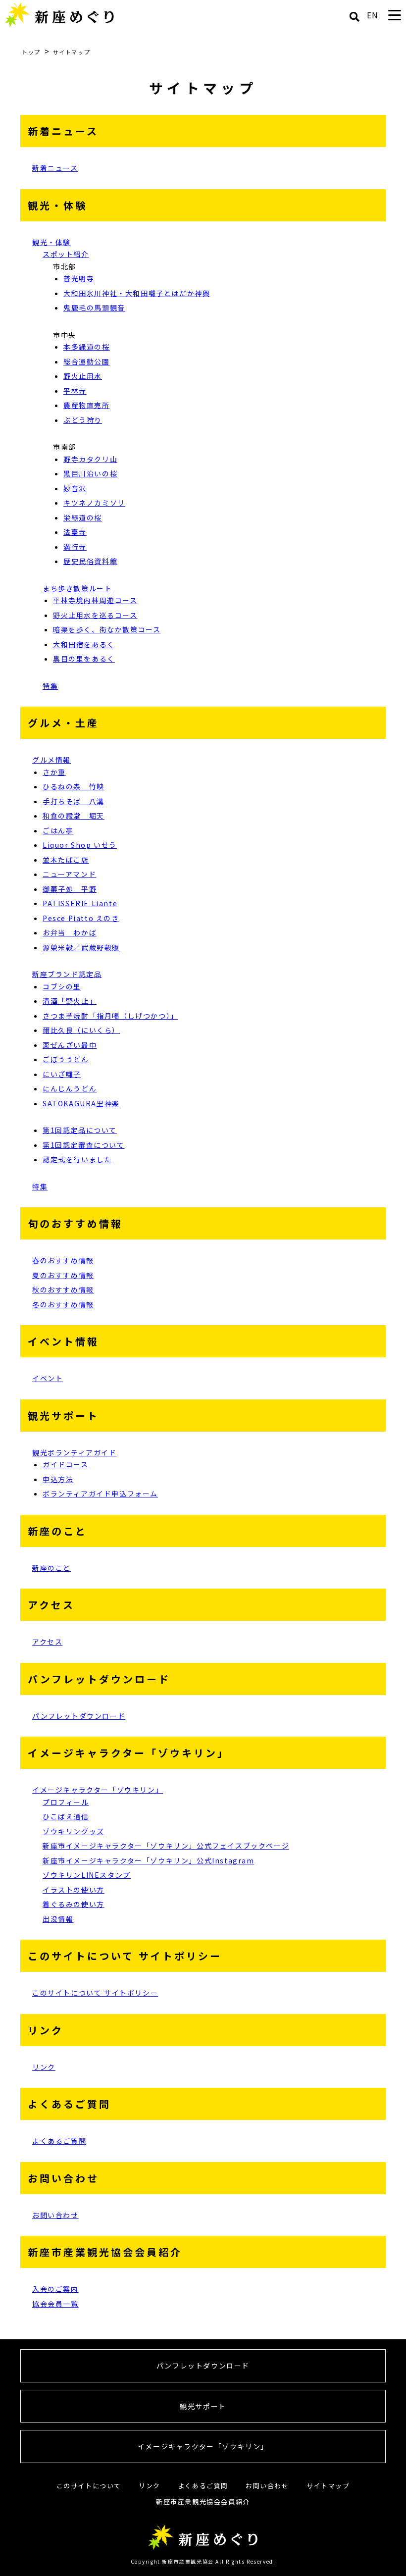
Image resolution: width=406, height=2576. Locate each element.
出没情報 (58, 1919)
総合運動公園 (87, 361)
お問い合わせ (55, 2215)
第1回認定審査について (84, 1145)
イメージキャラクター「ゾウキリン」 (98, 1790)
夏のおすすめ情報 (63, 1275)
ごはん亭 (58, 830)
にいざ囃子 (62, 1074)
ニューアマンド (69, 874)
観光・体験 (51, 242)
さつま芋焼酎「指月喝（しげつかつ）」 (110, 1016)
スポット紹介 (66, 254)
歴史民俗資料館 (90, 561)
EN (373, 15)
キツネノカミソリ (94, 503)
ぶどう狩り (83, 420)
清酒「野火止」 (70, 1001)
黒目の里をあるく (84, 659)
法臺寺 (75, 532)
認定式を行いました (77, 1159)
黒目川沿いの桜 (90, 473)
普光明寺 (79, 278)
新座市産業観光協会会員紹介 (203, 2501)
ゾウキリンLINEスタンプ (87, 1875)
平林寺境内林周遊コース (95, 600)
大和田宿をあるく (84, 644)
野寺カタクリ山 (90, 459)
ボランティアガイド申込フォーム (100, 1494)
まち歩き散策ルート (77, 588)
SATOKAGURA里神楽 (81, 1103)
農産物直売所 (87, 405)
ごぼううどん (66, 1059)
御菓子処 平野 (70, 889)
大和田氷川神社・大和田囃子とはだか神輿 (137, 293)
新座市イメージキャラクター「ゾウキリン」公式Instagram (149, 1860)
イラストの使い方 (74, 1890)
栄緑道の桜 (83, 517)
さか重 (54, 772)
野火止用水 (83, 376)
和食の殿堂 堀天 (74, 816)
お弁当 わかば (70, 932)
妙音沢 (75, 488)
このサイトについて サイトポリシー (95, 1993)
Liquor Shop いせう (80, 845)
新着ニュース (55, 168)
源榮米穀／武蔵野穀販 (81, 947)
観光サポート (203, 2406)
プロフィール (66, 1802)
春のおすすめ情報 (63, 1260)
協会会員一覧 (55, 2304)
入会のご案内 (55, 2289)
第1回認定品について (80, 1130)
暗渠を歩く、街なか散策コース (107, 629)
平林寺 (75, 391)
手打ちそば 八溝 (74, 801)
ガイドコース (66, 1464)
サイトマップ (328, 2486)
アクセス (47, 1642)
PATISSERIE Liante (80, 903)
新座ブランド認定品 (67, 974)
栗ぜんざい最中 (70, 1045)
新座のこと (51, 1568)
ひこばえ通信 (66, 1816)
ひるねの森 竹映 (74, 786)
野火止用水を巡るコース (95, 615)
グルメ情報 (51, 760)
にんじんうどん (70, 1088)
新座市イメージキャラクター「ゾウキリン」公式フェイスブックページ (166, 1846)
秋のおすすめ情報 (63, 1289)
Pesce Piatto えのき (81, 918)
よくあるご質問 (59, 2141)
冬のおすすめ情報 (63, 1304)
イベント (48, 1378)
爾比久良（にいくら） (81, 1030)
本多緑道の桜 (87, 347)
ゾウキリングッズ (74, 1831)
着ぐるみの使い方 (74, 1904)
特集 (50, 686)
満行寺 (75, 547)
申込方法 (58, 1479)
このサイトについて (89, 2486)
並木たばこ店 (66, 860)
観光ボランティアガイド (75, 1452)
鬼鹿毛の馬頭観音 (94, 308)
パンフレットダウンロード (79, 1716)
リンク (44, 2067)
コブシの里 (62, 986)
